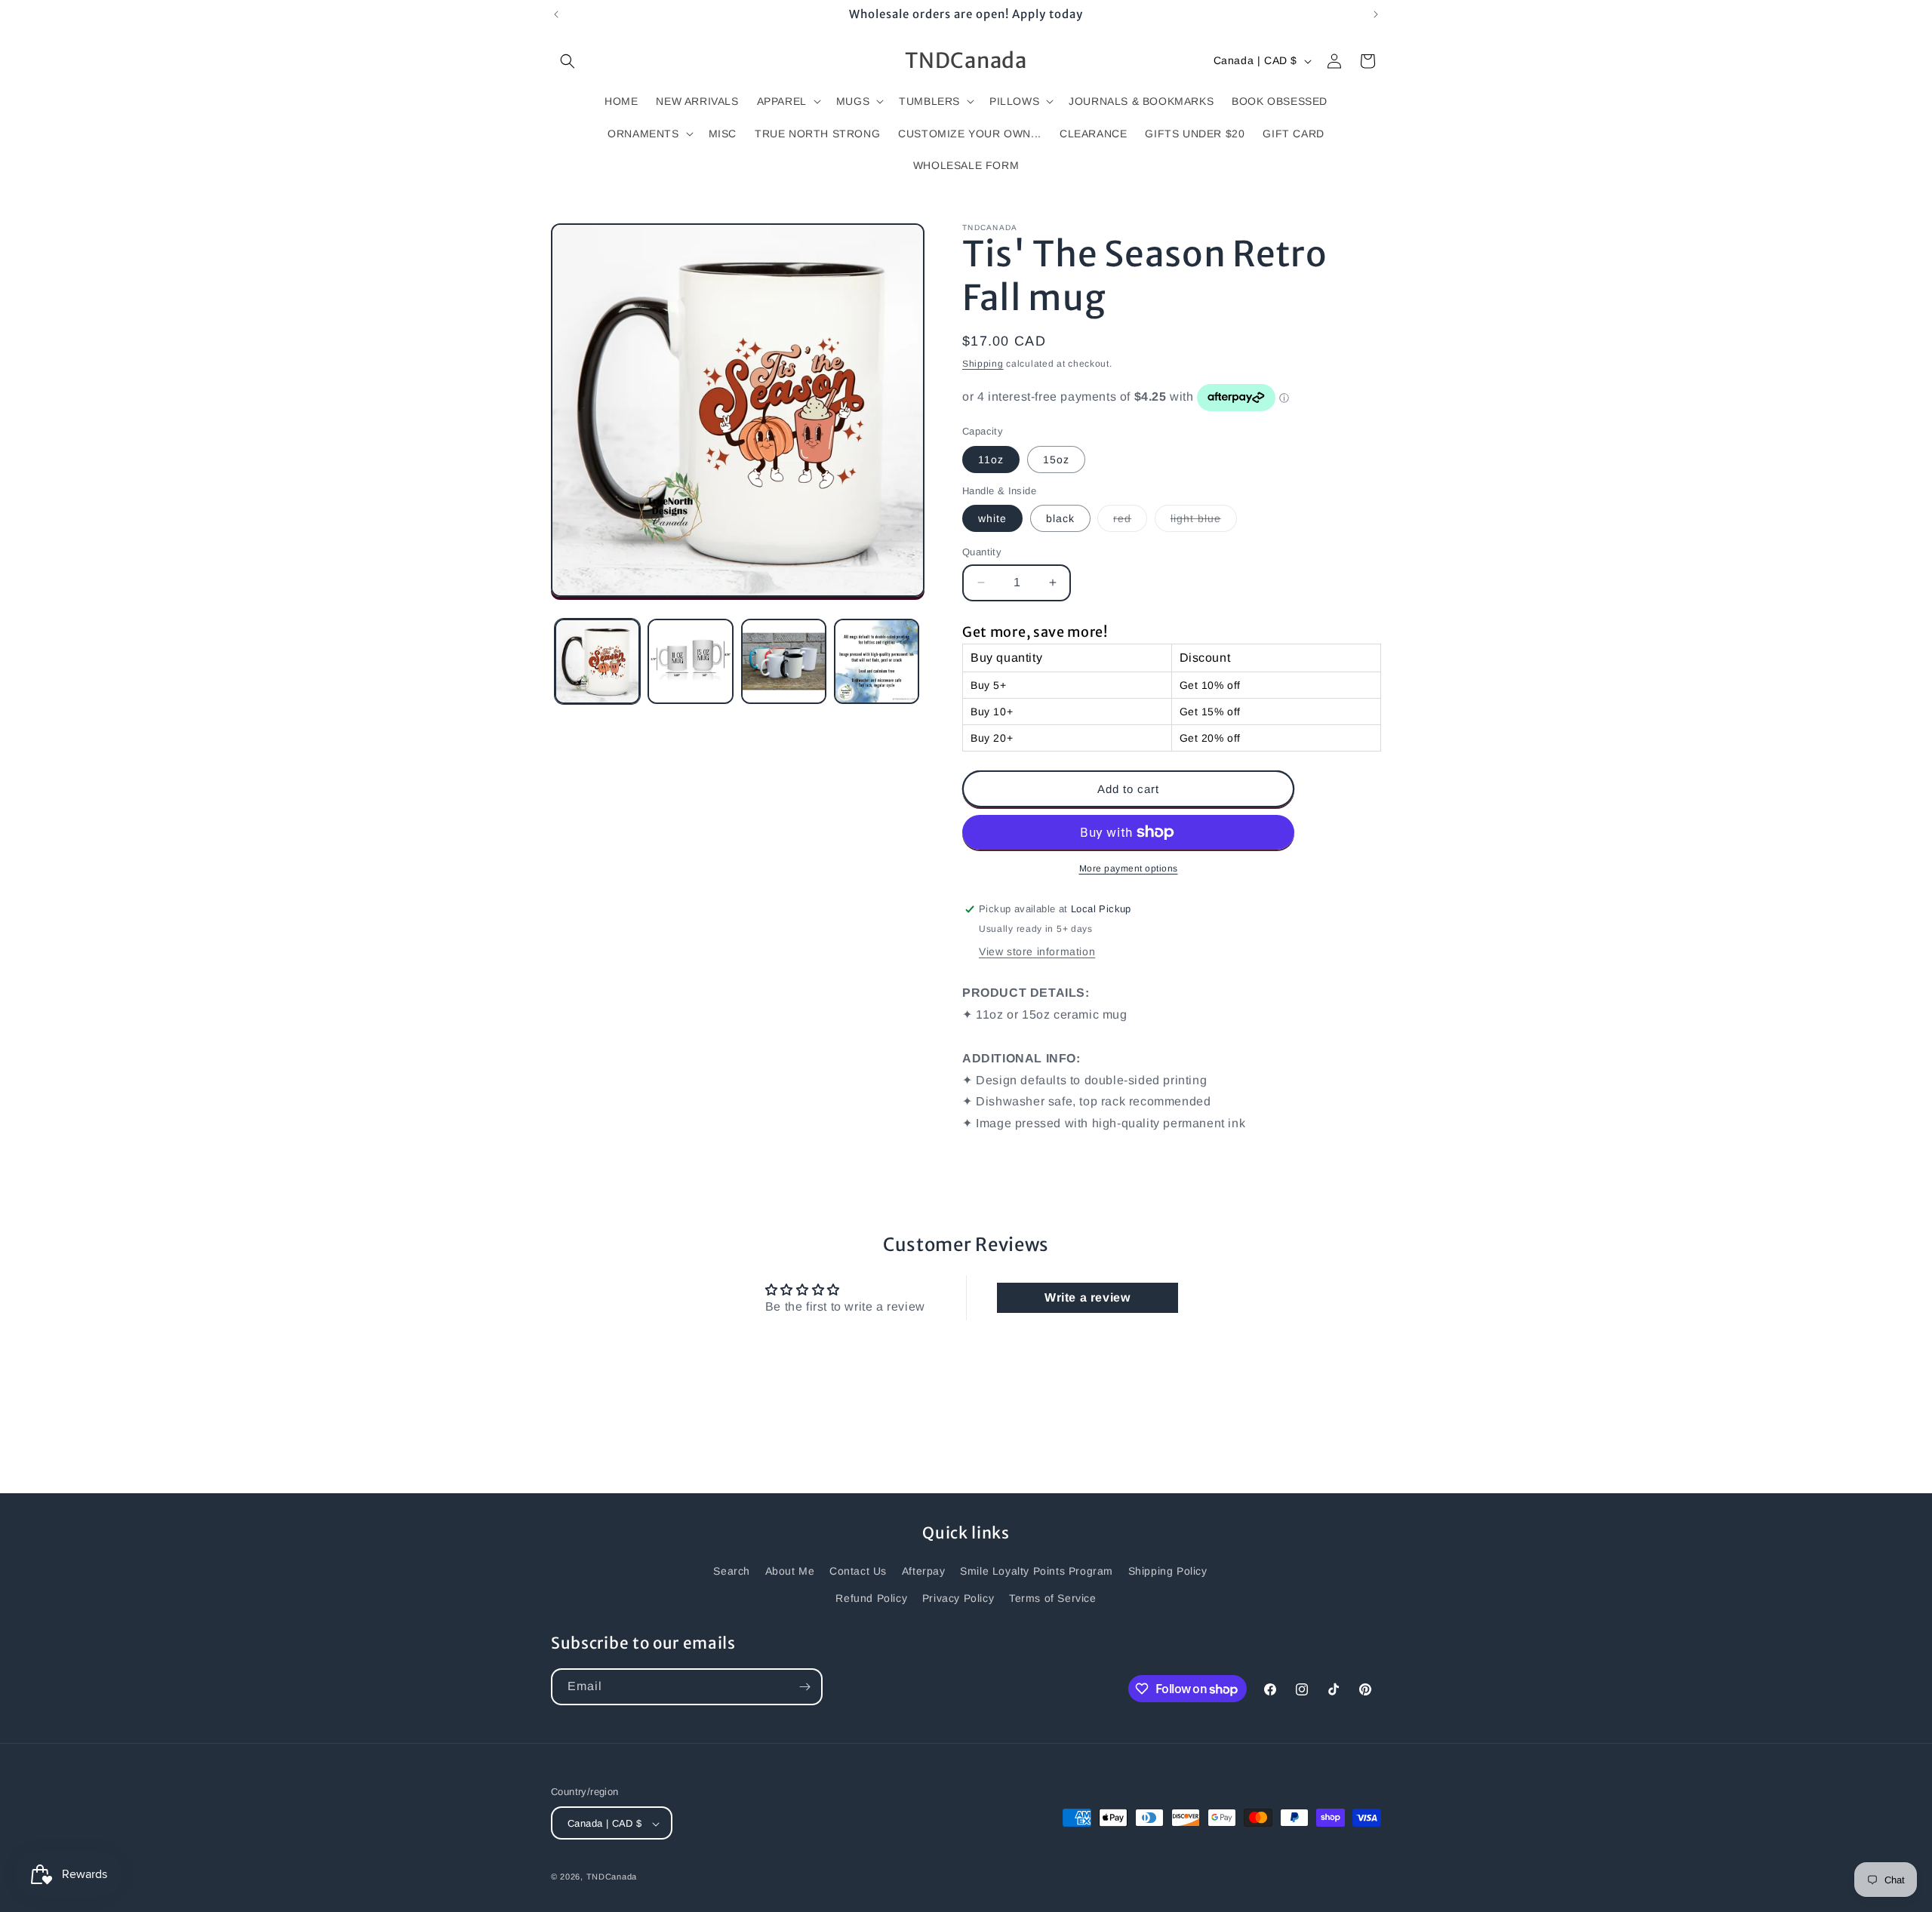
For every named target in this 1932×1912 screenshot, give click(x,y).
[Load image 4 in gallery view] (877, 661)
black (1060, 518)
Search (732, 1571)
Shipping (983, 364)
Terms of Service (1053, 1597)
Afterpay (924, 1571)
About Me (790, 1571)
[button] (568, 61)
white (992, 518)
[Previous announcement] (556, 14)
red (1130, 522)
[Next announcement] (1376, 14)
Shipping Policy (1168, 1571)
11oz (991, 460)
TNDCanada (612, 1877)
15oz (1056, 460)
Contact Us (858, 1571)
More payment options (1129, 868)
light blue (1204, 522)
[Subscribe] (804, 1687)
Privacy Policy (958, 1597)
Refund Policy (871, 1597)
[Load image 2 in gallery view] (690, 661)
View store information (1037, 951)
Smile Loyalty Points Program (1037, 1571)
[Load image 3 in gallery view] (784, 661)
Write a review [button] (1087, 1297)
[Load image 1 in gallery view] (597, 661)
